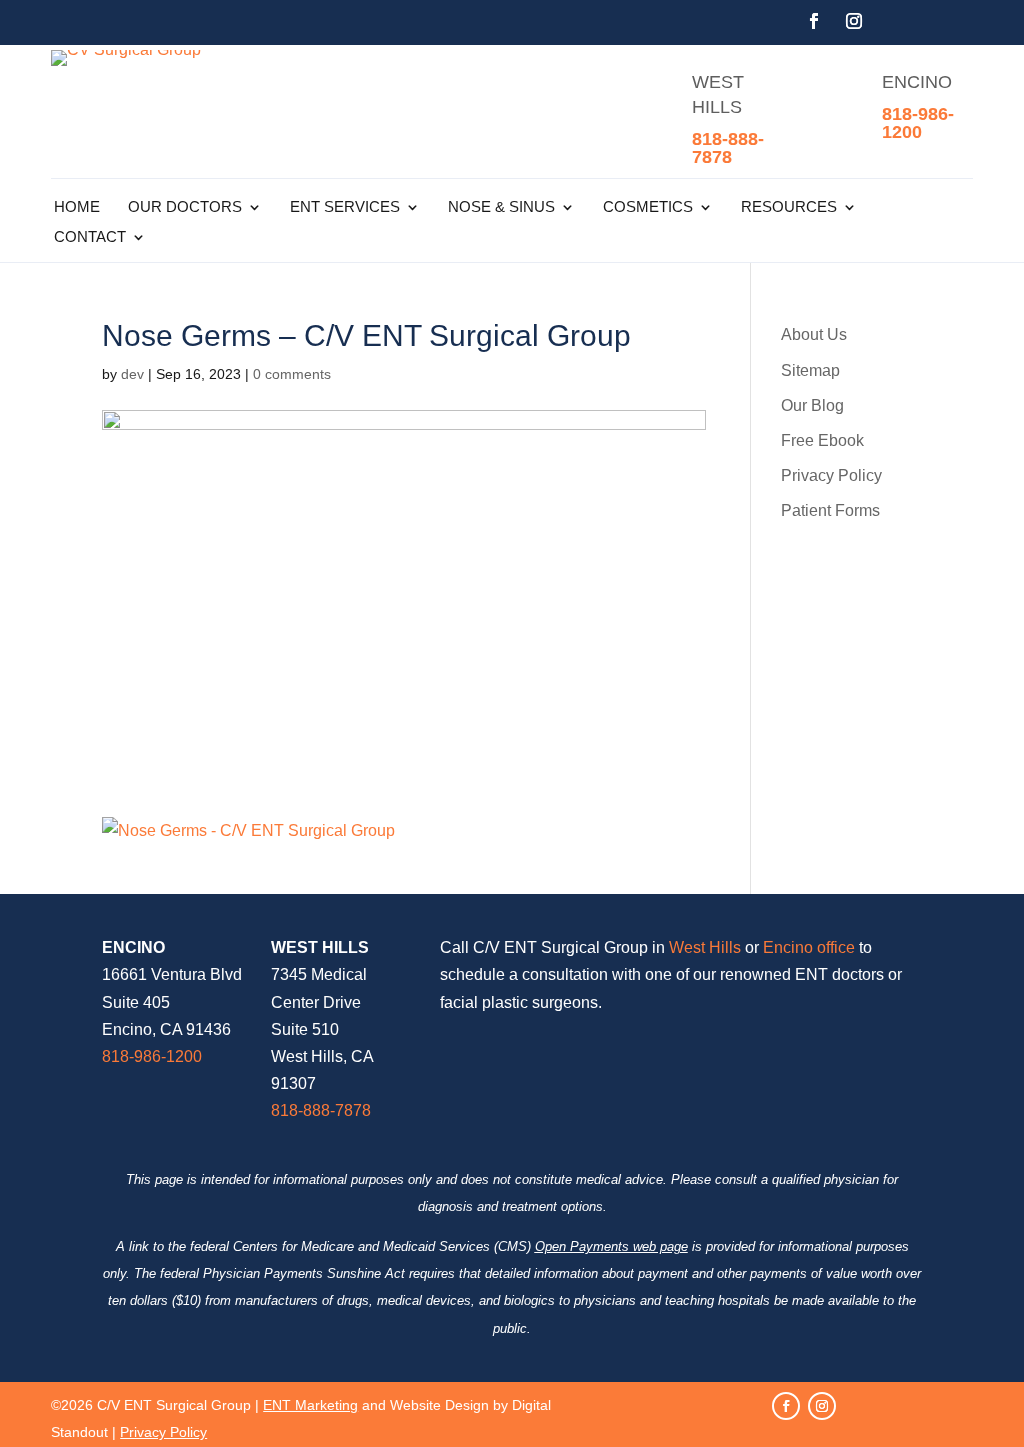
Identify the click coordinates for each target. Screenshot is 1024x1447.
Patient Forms (830, 510)
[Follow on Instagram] (854, 21)
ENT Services (345, 207)
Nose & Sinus (501, 207)
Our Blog (812, 405)
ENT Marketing (310, 1405)
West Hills (705, 947)
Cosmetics (648, 207)
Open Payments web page (611, 1246)
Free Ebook (822, 440)
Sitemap (810, 370)
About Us (814, 334)
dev (132, 374)
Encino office (809, 947)
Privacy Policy (831, 475)
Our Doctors (185, 207)
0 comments (292, 374)
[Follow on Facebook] (814, 21)
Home (77, 207)
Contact (90, 237)
